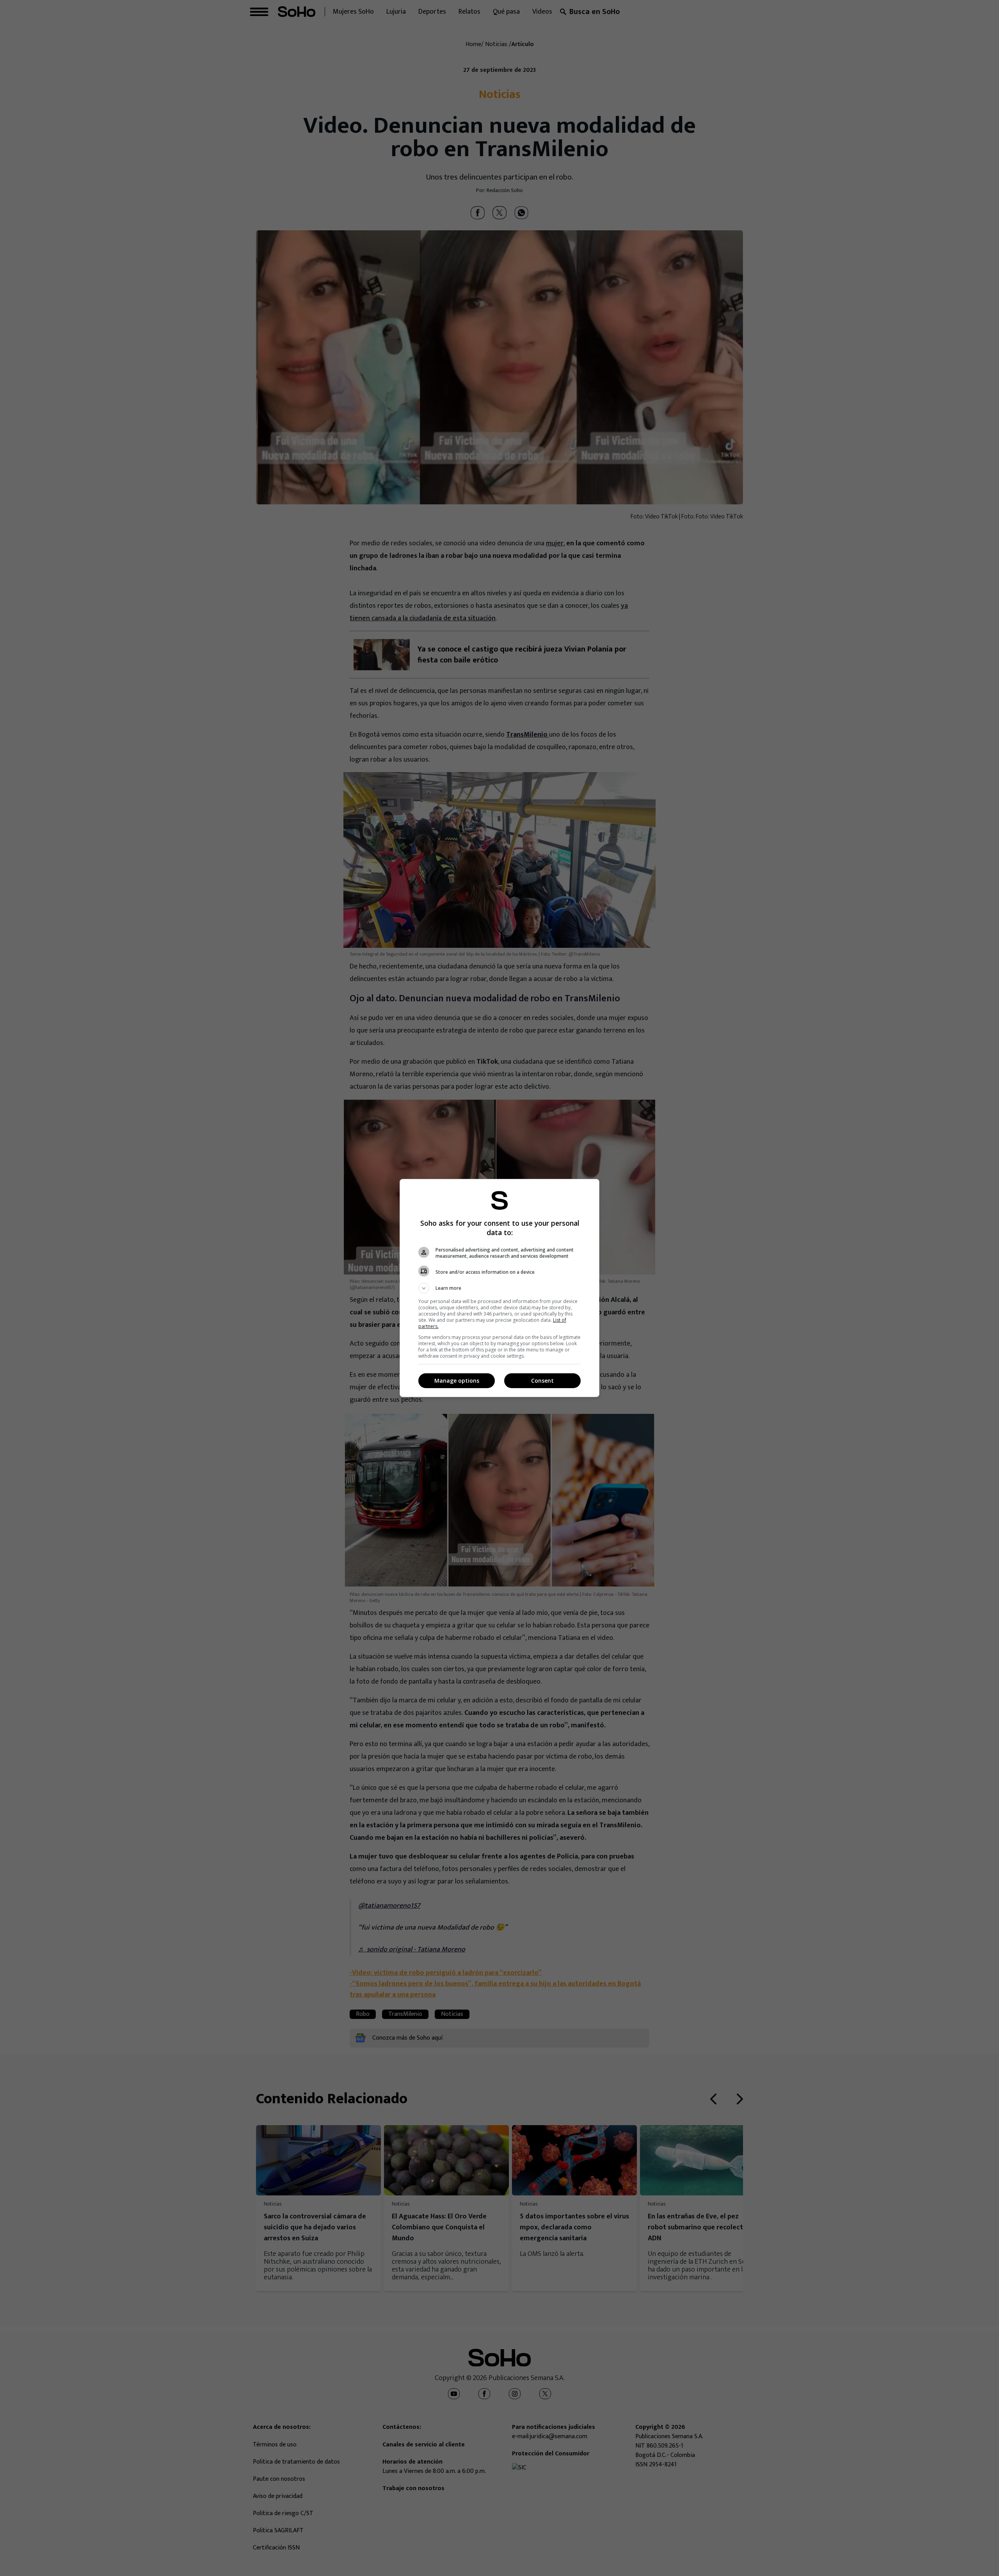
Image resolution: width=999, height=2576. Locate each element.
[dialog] (499, 1288)
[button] (499, 1288)
